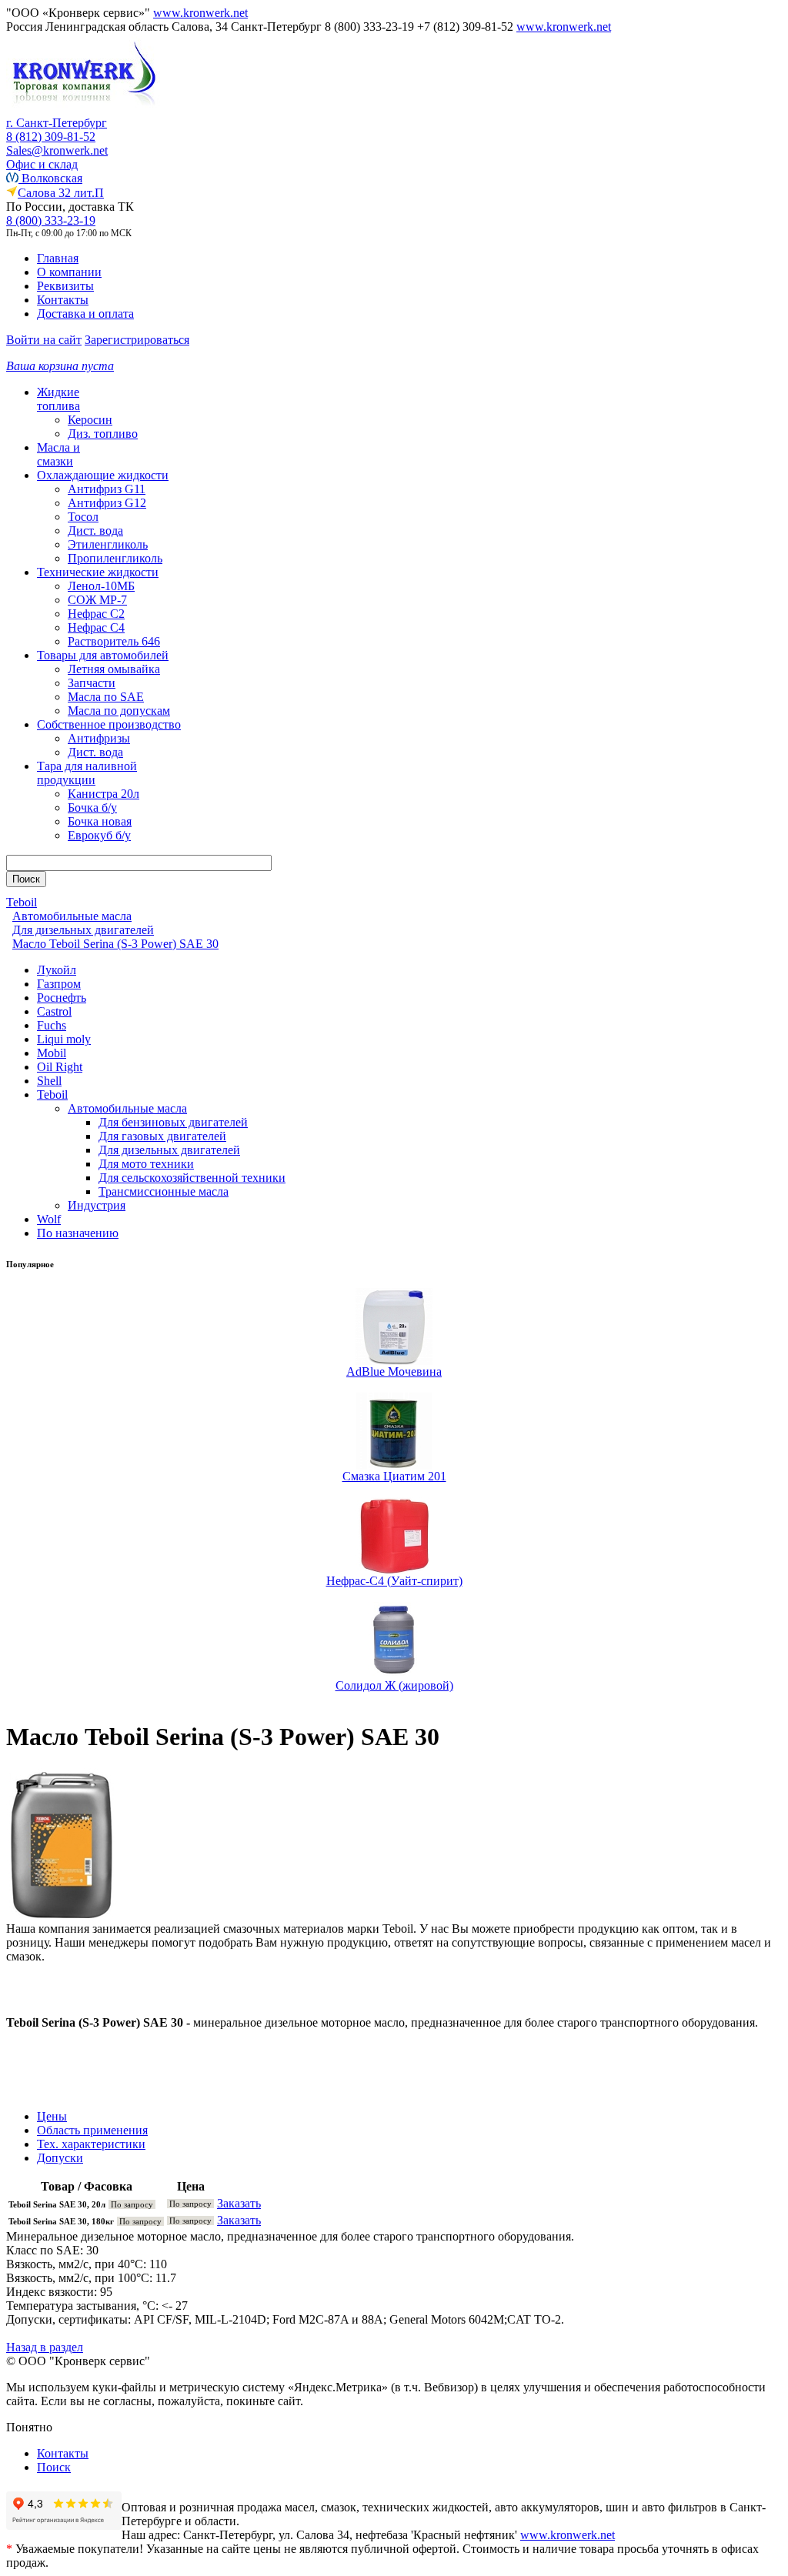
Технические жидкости (98, 572)
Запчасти (92, 683)
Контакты (63, 300)
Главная (58, 258)
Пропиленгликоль (115, 558)
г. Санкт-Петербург (57, 123)
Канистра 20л (104, 794)
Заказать (239, 2203)
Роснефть (62, 998)
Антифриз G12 (107, 503)
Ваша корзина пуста (60, 366)
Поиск (54, 2467)
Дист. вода (95, 531)
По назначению (78, 1233)
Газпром (59, 984)
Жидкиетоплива (58, 399)
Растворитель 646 (114, 641)
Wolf (49, 1219)
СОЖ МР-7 (97, 600)
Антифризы (99, 738)
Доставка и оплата (85, 314)
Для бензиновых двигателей (173, 1122)
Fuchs (52, 1025)
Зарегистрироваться (137, 340)
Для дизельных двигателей (169, 1150)
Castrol (54, 1011)
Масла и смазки (58, 454)
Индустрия (97, 1205)
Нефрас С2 (96, 614)
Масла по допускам (119, 711)
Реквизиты (65, 286)
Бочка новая (100, 821)
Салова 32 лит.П (61, 193)
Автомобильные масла (127, 1108)
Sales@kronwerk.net (57, 150)
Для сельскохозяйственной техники (192, 1178)
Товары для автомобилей (103, 655)
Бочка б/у (92, 808)
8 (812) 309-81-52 (51, 137)
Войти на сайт (44, 340)
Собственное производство (109, 724)
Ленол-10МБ (101, 586)
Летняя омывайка (114, 669)
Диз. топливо (103, 434)
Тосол (83, 517)
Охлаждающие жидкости (103, 475)
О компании (69, 272)
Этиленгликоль (108, 544)
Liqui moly (64, 1039)
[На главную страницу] (83, 112)
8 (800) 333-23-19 (51, 220)
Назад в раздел (45, 2347)
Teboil (52, 1094)
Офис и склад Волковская (44, 171)
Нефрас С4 (96, 627)
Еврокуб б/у (99, 835)
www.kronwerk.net (200, 13)
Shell (49, 1081)
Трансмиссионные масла (164, 1191)
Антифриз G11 (107, 489)
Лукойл (57, 970)
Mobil (52, 1053)
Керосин (90, 420)
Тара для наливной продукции (87, 773)
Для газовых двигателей (162, 1136)
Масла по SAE (106, 697)
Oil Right (60, 1067)
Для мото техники (146, 1164)
